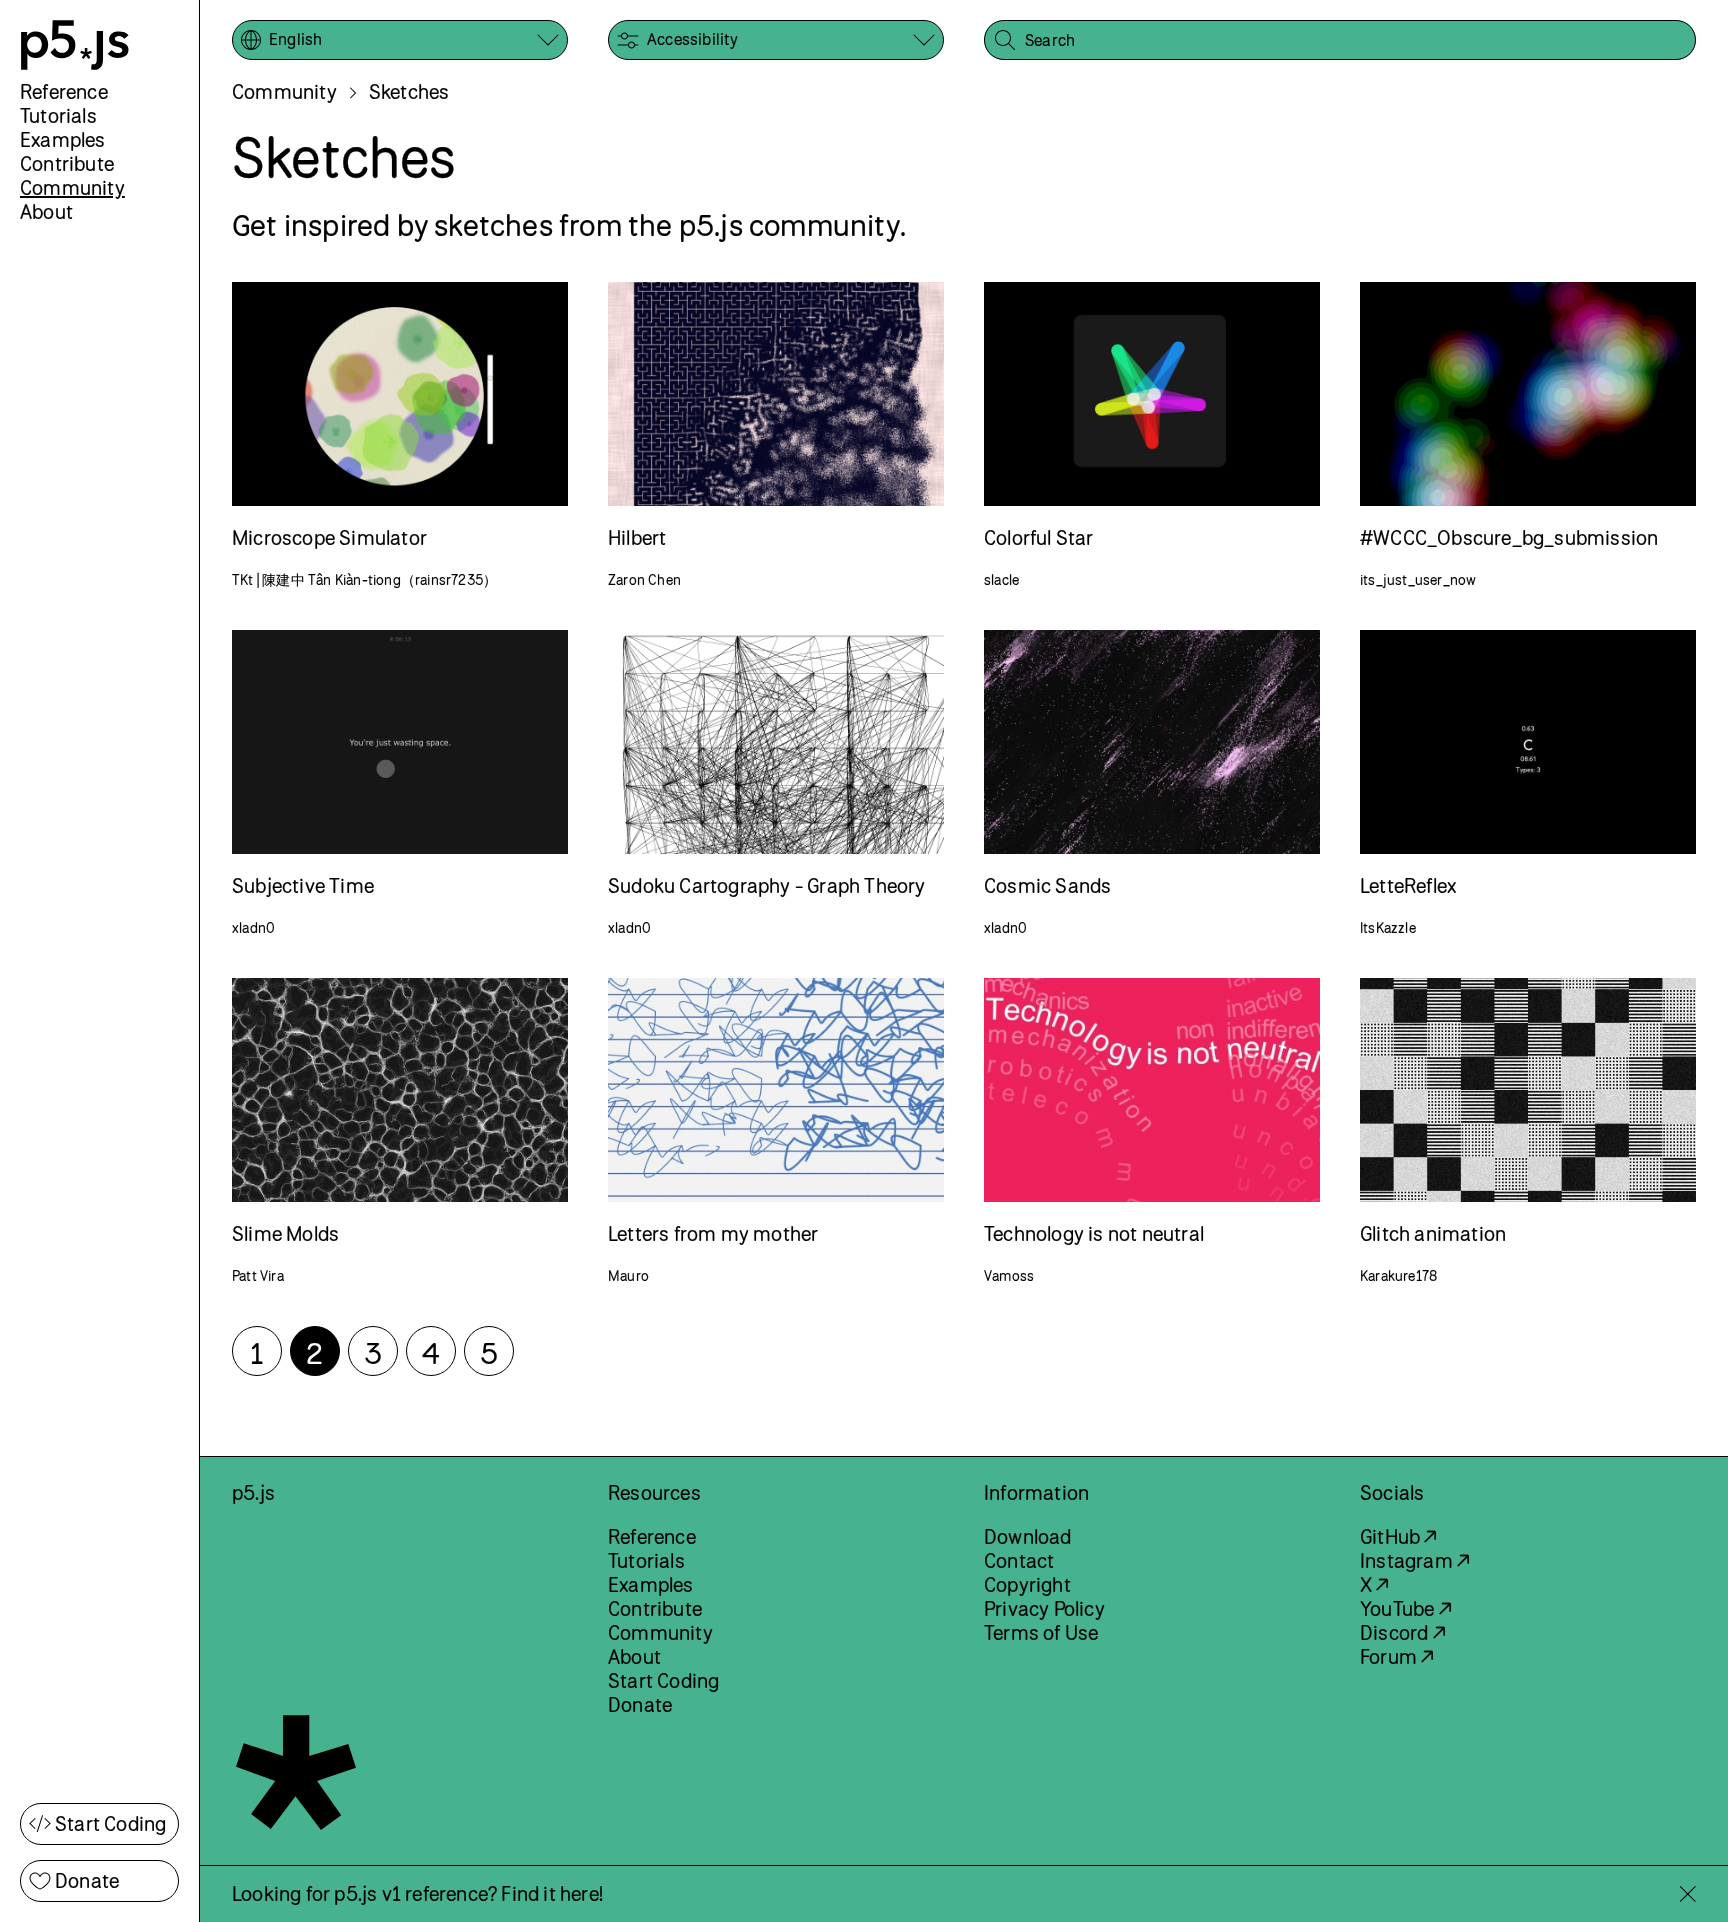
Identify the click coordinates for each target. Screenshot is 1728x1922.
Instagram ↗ (1414, 1560)
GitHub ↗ (1398, 1536)
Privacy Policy (1044, 1608)
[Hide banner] (1687, 1894)
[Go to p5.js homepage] (75, 45)
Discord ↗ (1402, 1632)
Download (1028, 1536)
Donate (87, 1880)
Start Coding (110, 1823)
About (46, 211)
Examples (63, 139)
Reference (64, 91)
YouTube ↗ (1405, 1608)
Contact (1019, 1560)
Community (72, 187)
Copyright (1027, 1584)
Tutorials (58, 115)
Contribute (67, 163)
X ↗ (1374, 1584)
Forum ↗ (1396, 1656)
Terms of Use (1041, 1632)
